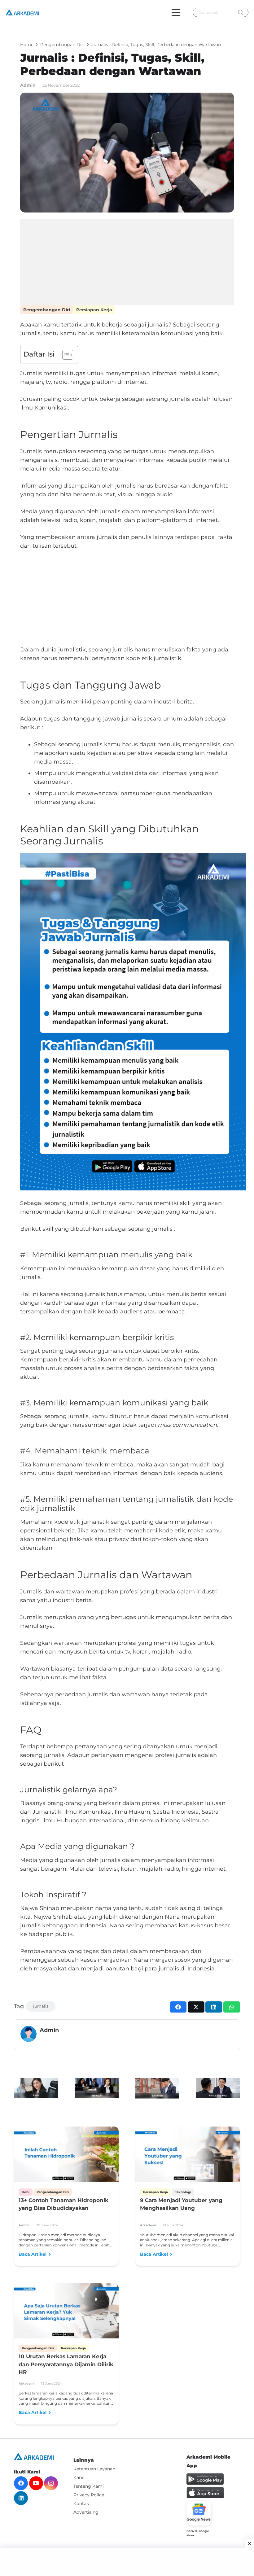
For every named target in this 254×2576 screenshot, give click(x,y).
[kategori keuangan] (97, 2088)
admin (28, 85)
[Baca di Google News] (199, 2513)
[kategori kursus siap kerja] (218, 2088)
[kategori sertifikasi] (157, 2088)
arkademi (148, 2225)
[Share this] (178, 2007)
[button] (176, 12)
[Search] (241, 13)
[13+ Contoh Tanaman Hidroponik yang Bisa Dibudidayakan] (66, 2156)
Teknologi (183, 2192)
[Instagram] (51, 2483)
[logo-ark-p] (22, 12)
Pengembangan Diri (47, 310)
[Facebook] (21, 2483)
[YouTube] (36, 2483)
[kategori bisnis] (36, 2088)
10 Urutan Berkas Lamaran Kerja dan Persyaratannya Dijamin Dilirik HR (66, 2364)
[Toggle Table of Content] (65, 355)
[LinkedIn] (21, 2498)
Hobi (26, 2192)
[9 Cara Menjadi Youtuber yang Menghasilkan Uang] (188, 2156)
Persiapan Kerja (94, 310)
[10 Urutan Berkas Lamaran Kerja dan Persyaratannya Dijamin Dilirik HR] (66, 2312)
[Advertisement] (127, 262)
